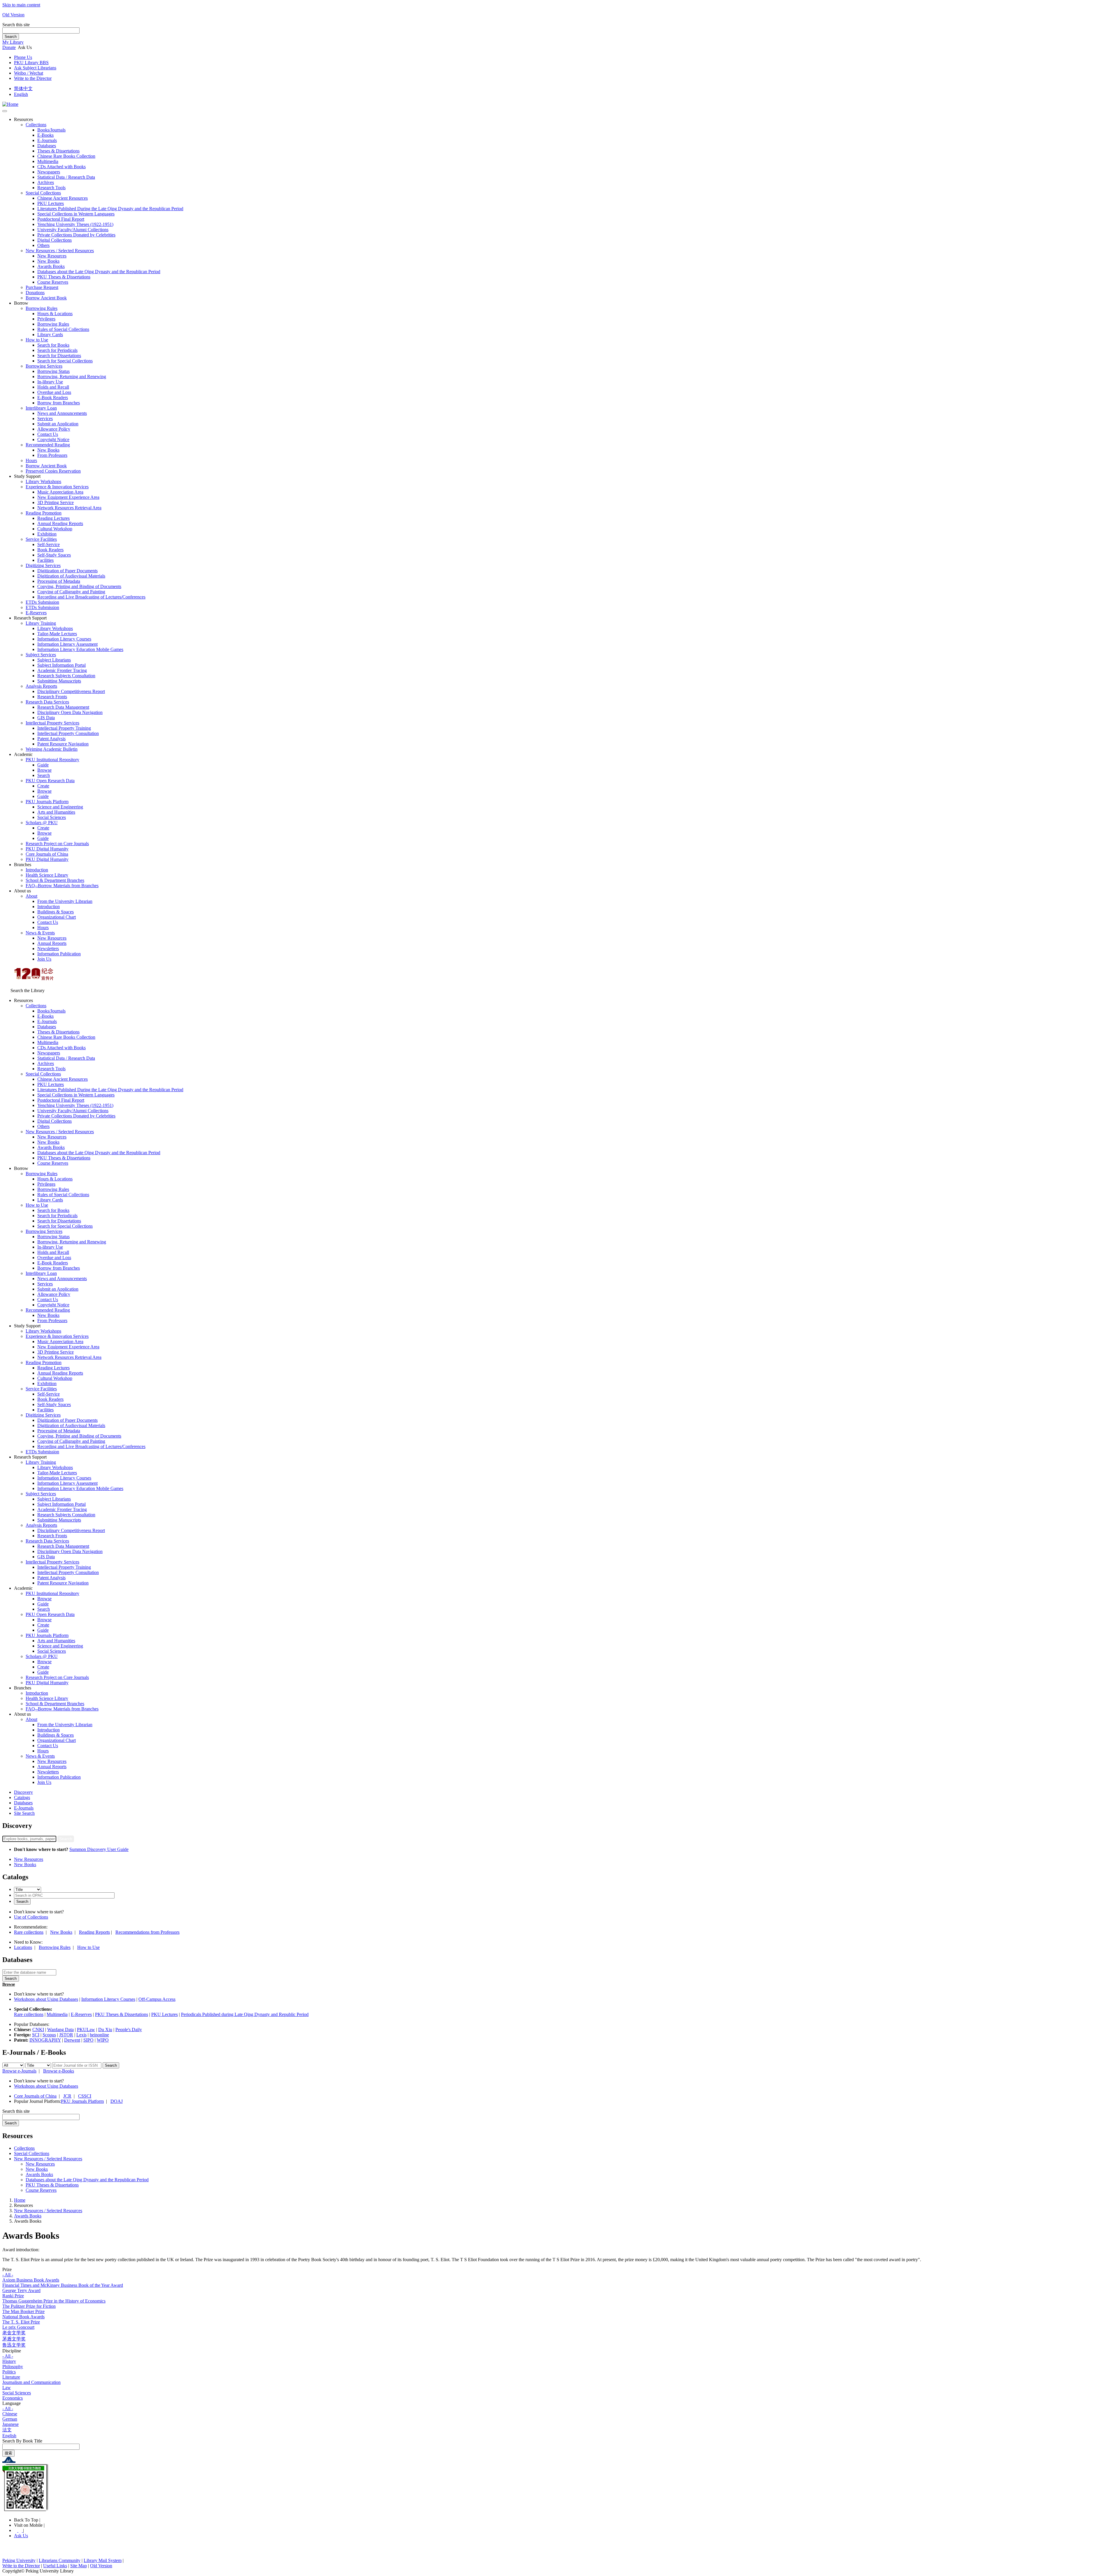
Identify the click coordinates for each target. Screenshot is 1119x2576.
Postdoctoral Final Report (61, 219)
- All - (8, 2275)
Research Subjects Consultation (66, 676)
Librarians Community (60, 2560)
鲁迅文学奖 (14, 2345)
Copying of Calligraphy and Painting (71, 592)
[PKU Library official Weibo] (16, 2530)
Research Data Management (63, 707)
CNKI (38, 2030)
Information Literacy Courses (64, 639)
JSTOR (66, 2035)
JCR (67, 2096)
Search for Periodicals (57, 350)
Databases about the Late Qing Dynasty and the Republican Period (99, 272)
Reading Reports (94, 1932)
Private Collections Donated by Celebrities (76, 235)
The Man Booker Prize (23, 2311)
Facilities (45, 560)
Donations (35, 293)
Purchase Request (42, 287)
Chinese (10, 2414)
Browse (44, 770)
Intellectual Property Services (52, 723)
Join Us (44, 959)
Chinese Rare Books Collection (66, 156)
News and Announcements (62, 413)
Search (11, 37)
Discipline (12, 2351)
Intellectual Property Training (64, 728)
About (31, 896)
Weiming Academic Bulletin (52, 749)
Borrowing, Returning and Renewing (72, 377)
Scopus (49, 2035)
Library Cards (50, 335)
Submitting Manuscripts (59, 681)
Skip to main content (21, 5)
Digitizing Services (43, 565)
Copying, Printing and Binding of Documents (79, 586)
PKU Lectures (51, 203)
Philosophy (13, 2367)
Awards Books (51, 266)
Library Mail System (103, 2560)
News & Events (40, 933)
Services (45, 418)
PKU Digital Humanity (47, 849)
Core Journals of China (47, 854)
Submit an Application (58, 424)
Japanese (10, 2424)
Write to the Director (33, 78)
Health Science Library (47, 875)
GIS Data (46, 718)
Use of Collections (31, 1917)
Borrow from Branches (59, 403)
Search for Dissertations (59, 356)
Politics (9, 2372)
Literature (11, 2377)
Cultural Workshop (55, 529)
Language (12, 2403)
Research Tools (51, 188)
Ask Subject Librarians (35, 68)
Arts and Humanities (56, 812)
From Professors (52, 455)
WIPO (103, 2040)
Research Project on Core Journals (57, 844)
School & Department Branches (55, 880)
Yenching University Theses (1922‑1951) (75, 224)
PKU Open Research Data (50, 781)
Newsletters (48, 949)
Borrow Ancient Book (46, 298)
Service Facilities (41, 539)
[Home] (10, 104)
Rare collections (29, 1932)
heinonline (99, 2035)
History (9, 2361)
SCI (36, 2035)
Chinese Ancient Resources (63, 198)
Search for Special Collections (65, 361)
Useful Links (55, 2566)
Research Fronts (52, 697)
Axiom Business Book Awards (31, 2280)
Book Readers (50, 550)
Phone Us (23, 57)
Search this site (16, 25)
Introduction (37, 870)
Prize (7, 2269)
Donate (9, 47)
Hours (31, 460)
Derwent (72, 2040)
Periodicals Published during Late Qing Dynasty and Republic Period (245, 2014)
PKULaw (86, 2030)
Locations (23, 1947)
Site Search (24, 1813)
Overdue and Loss (54, 392)
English (21, 94)
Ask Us (21, 2536)
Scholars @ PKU (42, 823)
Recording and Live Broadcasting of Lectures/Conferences (91, 597)
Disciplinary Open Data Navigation (70, 712)
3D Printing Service (56, 502)
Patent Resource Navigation (63, 744)
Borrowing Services (44, 366)
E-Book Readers (53, 398)
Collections (36, 125)
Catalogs (22, 1797)
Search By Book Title (22, 2441)
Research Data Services (47, 702)
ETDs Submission (42, 602)
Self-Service (49, 544)
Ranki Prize (13, 2296)
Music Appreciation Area (60, 492)
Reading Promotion (44, 513)
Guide (43, 765)
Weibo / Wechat (29, 73)
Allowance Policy (54, 429)
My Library (13, 42)
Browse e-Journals (19, 2071)
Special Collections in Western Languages (76, 214)
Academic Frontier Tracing (62, 670)
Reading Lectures (53, 518)
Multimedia (48, 161)
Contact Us (48, 434)
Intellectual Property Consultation (68, 733)
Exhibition (47, 534)
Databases (47, 146)
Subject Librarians (54, 660)
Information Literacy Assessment (67, 644)
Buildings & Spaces (56, 912)
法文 (7, 2430)
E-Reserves (81, 2014)
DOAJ (117, 2101)
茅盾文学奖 (14, 2339)
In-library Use (50, 382)
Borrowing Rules (42, 308)
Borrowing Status (53, 371)
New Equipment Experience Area (68, 497)
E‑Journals (47, 140)
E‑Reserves (36, 613)
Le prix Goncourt (18, 2327)
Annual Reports (52, 943)
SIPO (88, 2040)
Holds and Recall (53, 387)
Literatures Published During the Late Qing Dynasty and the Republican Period (110, 209)
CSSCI (85, 2096)
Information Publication (59, 954)
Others (43, 245)
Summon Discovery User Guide (99, 1849)
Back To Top (27, 2520)
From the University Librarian (65, 901)
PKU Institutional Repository (52, 760)
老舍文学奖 (14, 2333)
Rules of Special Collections (63, 329)
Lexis (81, 2035)
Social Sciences (52, 817)
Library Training (41, 623)
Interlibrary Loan (41, 408)
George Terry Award (21, 2290)
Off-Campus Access (157, 1999)
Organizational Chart (57, 917)
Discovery (23, 1792)
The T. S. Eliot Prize (21, 2322)
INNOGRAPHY (45, 2040)
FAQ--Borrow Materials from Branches (62, 886)
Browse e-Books (59, 2071)
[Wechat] (21, 2530)
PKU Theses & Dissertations (64, 277)
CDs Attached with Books (61, 167)
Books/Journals (51, 130)
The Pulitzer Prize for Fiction (29, 2306)
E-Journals (24, 1808)
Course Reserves (53, 282)
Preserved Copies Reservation (53, 471)
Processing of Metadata (59, 581)
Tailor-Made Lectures (57, 634)
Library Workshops (43, 481)
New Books (48, 261)
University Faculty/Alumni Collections (73, 230)
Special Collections (43, 193)
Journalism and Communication (31, 2382)
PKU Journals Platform (47, 802)
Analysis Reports (41, 686)
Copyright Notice (53, 439)
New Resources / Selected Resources (60, 251)
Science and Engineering (60, 807)
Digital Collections (54, 240)
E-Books (45, 135)
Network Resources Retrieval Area (69, 508)
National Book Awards (23, 2317)
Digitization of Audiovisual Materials (71, 576)
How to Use (37, 340)
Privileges (46, 319)
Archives (46, 182)
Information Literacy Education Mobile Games (80, 649)
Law (7, 2388)
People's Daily (129, 2030)
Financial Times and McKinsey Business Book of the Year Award (63, 2285)
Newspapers (49, 172)
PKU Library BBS (31, 63)
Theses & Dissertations (58, 151)
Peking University (19, 2560)
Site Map (79, 2566)
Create (43, 786)
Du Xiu (105, 2030)
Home (20, 2200)
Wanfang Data (60, 2030)
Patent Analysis (51, 739)
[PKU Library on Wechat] (559, 2488)
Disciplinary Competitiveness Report (71, 691)
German (10, 2419)
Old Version (13, 15)
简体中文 (23, 88)
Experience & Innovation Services (57, 487)
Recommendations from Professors (147, 1932)
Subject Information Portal (61, 665)
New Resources (52, 256)
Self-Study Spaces (54, 555)
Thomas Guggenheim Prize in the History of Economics (54, 2301)
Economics (13, 2398)
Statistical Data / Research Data (66, 177)
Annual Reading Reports (60, 523)
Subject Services (41, 655)
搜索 (8, 2453)
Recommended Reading (48, 445)
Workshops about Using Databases (46, 1999)
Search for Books (53, 345)
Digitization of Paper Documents (67, 571)
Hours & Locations (55, 314)
